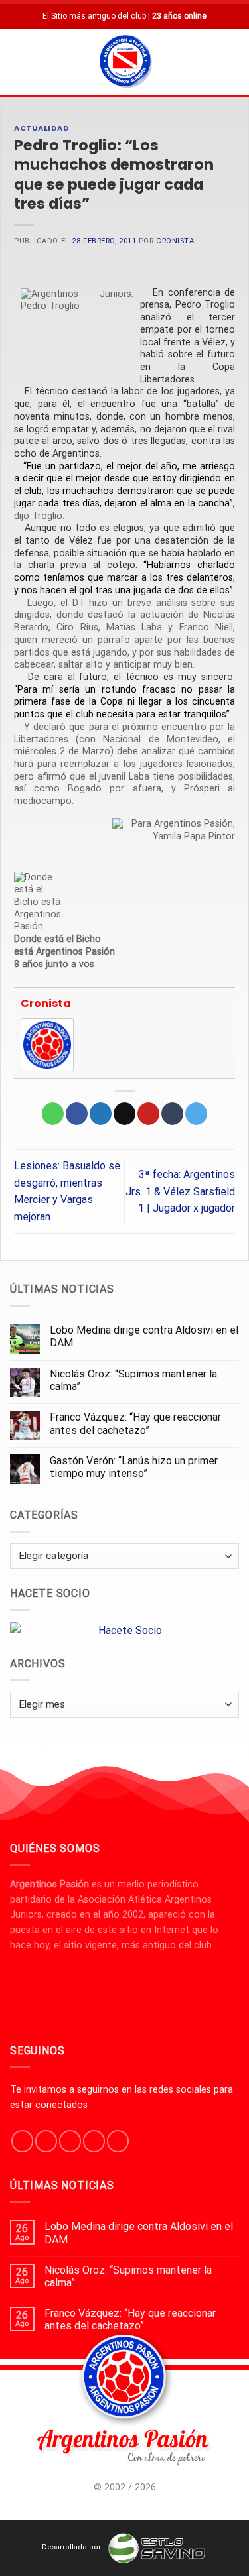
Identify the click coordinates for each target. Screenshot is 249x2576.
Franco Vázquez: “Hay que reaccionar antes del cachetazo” (135, 1423)
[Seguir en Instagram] (46, 2141)
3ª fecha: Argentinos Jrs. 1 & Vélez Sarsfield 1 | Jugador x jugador (180, 1191)
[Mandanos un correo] (94, 2141)
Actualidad (42, 128)
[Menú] (18, 61)
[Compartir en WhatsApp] (53, 1114)
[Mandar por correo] (124, 1114)
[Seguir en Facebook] (22, 2141)
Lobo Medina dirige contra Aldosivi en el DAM (144, 1336)
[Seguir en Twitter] (70, 2141)
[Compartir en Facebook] (77, 1114)
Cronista (175, 241)
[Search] (234, 61)
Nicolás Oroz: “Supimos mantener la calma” (133, 1380)
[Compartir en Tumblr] (172, 1114)
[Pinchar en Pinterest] (148, 1114)
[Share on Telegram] (196, 1114)
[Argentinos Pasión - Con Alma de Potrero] (125, 63)
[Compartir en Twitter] (101, 1114)
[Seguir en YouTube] (118, 2141)
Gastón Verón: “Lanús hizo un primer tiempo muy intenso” (134, 1467)
